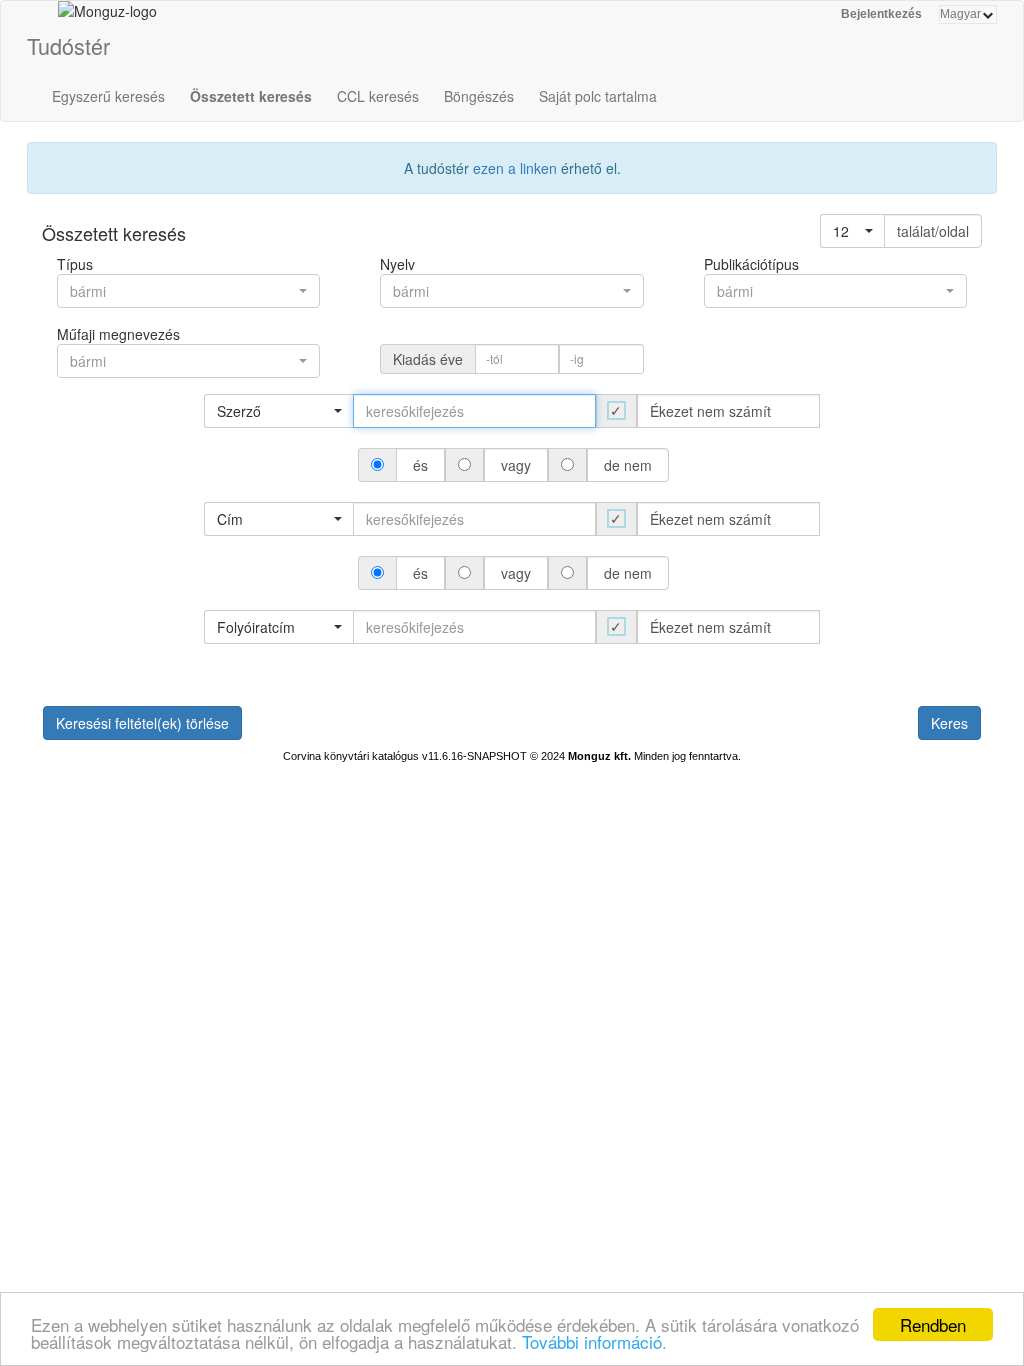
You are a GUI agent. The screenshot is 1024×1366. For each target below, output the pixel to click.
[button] (852, 231)
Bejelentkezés (881, 14)
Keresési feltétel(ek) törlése (142, 723)
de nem (628, 465)
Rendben (933, 1324)
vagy (516, 465)
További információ (592, 1341)
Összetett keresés (251, 96)
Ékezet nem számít (710, 411)
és (420, 465)
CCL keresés (378, 96)
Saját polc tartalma (598, 96)
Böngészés (479, 96)
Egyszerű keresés (108, 96)
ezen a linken (515, 168)
